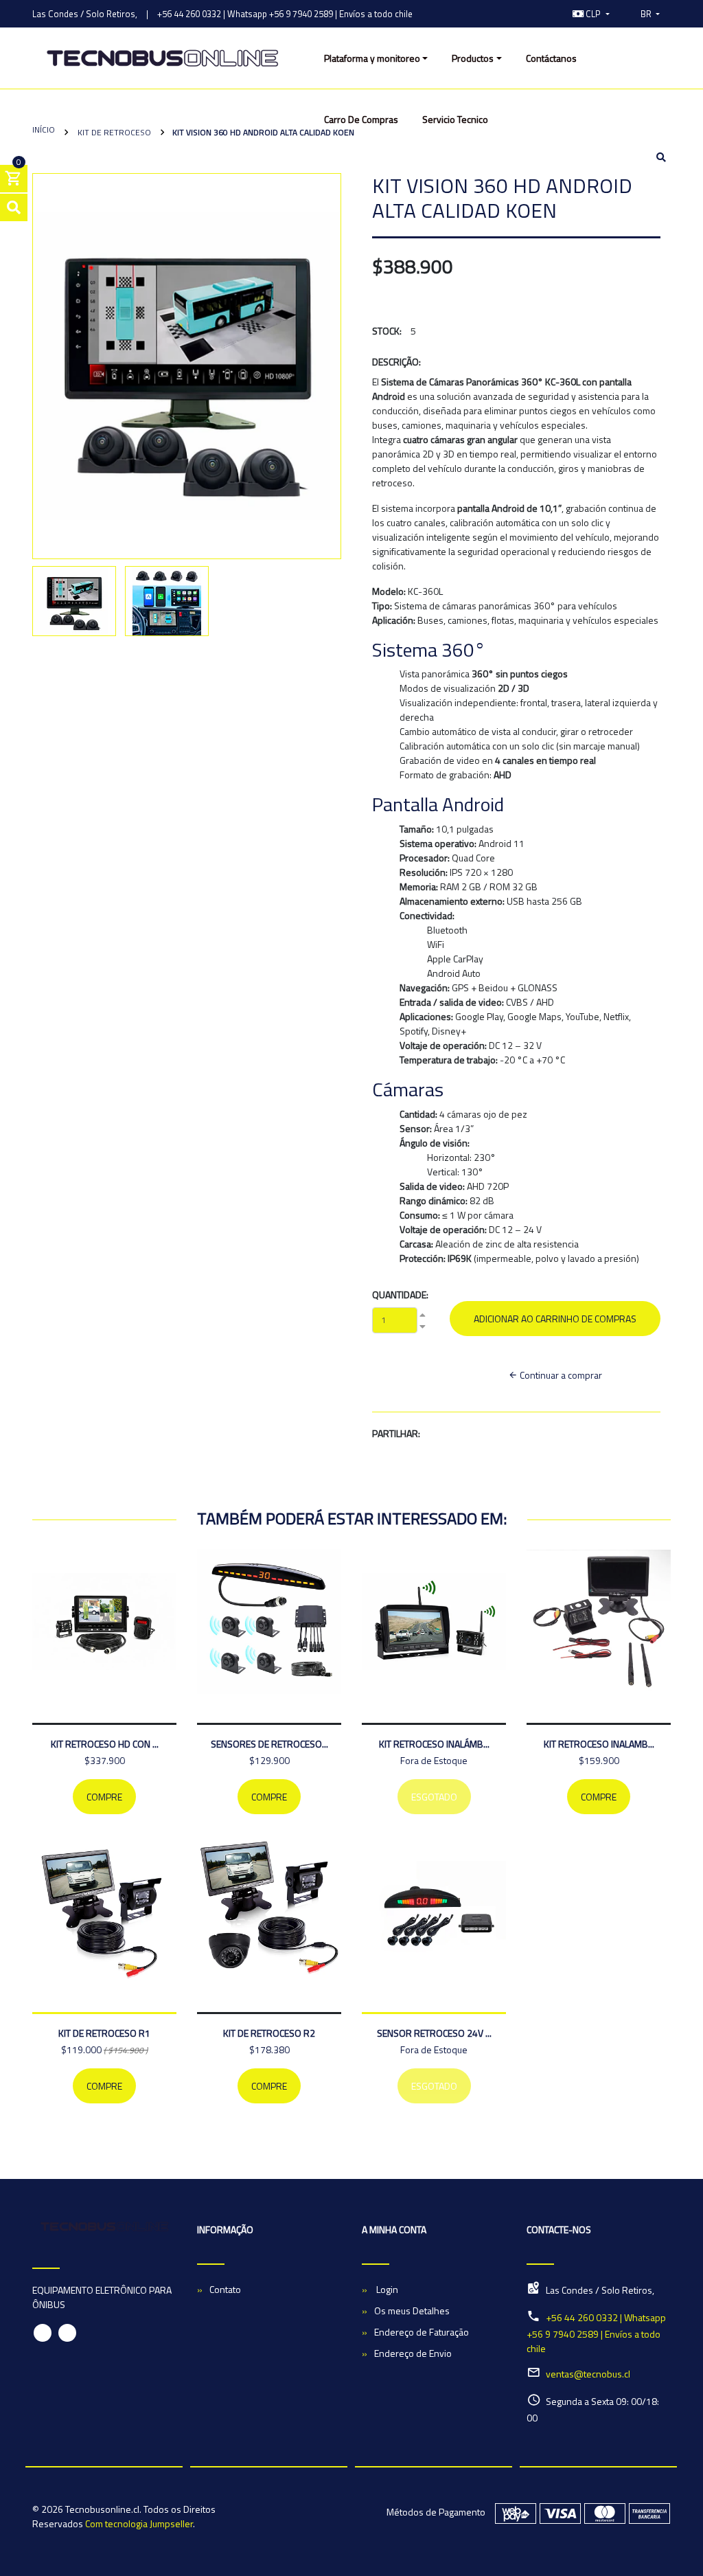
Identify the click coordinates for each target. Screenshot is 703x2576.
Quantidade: (400, 1295)
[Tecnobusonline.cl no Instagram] (67, 2333)
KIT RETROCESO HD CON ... (105, 1744)
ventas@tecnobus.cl (588, 2374)
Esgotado (434, 1797)
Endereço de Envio (413, 2353)
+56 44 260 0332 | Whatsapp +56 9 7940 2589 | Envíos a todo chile (285, 14)
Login (386, 2289)
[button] (591, 14)
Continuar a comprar (560, 1375)
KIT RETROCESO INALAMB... (599, 1744)
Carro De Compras (361, 119)
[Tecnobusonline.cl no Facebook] (43, 2333)
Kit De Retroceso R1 (104, 2033)
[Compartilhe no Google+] (483, 1435)
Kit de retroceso (113, 132)
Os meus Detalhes (412, 2311)
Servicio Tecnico (455, 119)
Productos (473, 58)
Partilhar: (396, 1433)
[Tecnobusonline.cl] (162, 58)
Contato (225, 2289)
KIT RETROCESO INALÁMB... (434, 1744)
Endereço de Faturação (422, 2332)
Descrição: (396, 362)
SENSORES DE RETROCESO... (269, 1744)
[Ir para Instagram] (547, 14)
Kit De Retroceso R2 (269, 2033)
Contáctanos (551, 58)
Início (44, 129)
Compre (104, 1797)
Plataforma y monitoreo (372, 58)
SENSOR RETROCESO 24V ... (434, 2033)
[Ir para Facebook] (533, 14)
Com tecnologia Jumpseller (139, 2523)
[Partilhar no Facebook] (452, 1435)
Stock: (387, 331)
